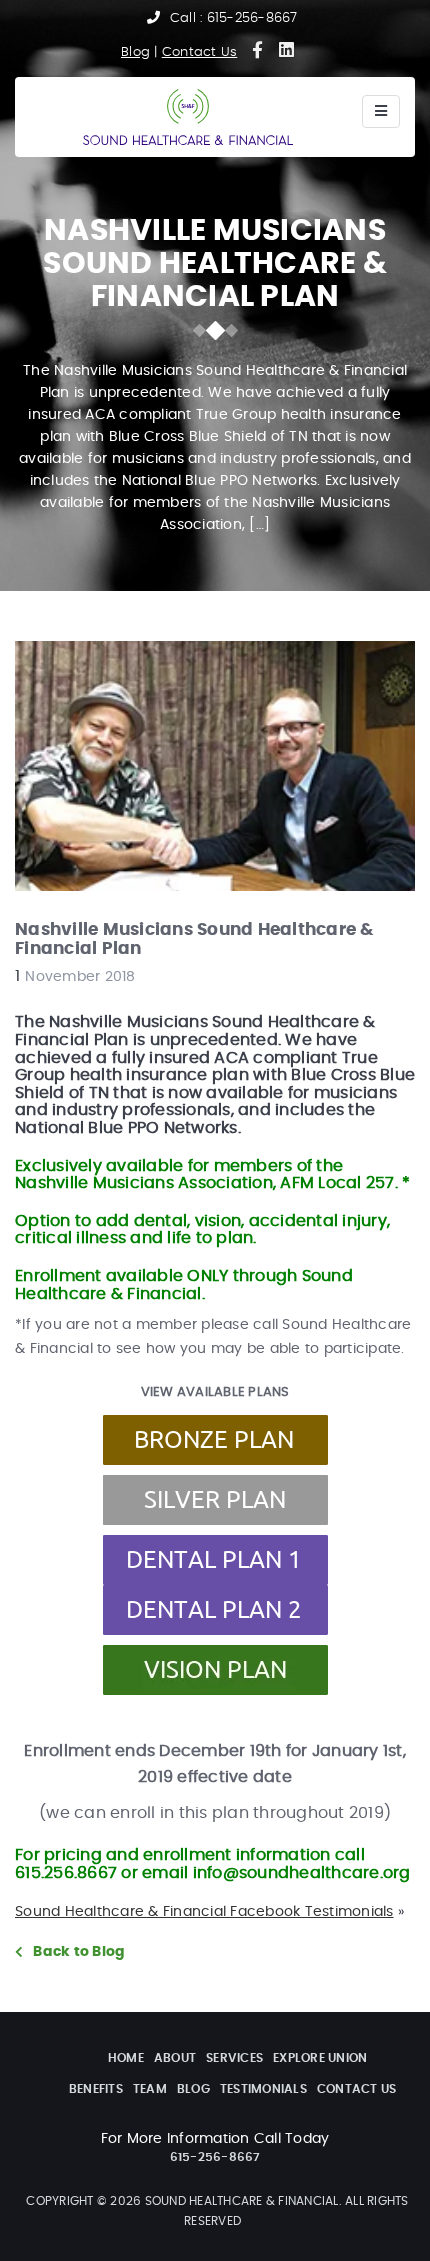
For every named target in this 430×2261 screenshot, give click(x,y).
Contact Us (200, 52)
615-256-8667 (252, 18)
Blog (135, 52)
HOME (126, 2058)
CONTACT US (357, 2089)
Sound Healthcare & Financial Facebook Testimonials (204, 1912)
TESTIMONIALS (263, 2089)
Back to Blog (79, 1952)
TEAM (150, 2089)
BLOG (193, 2089)
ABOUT (175, 2058)
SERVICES (234, 2058)
